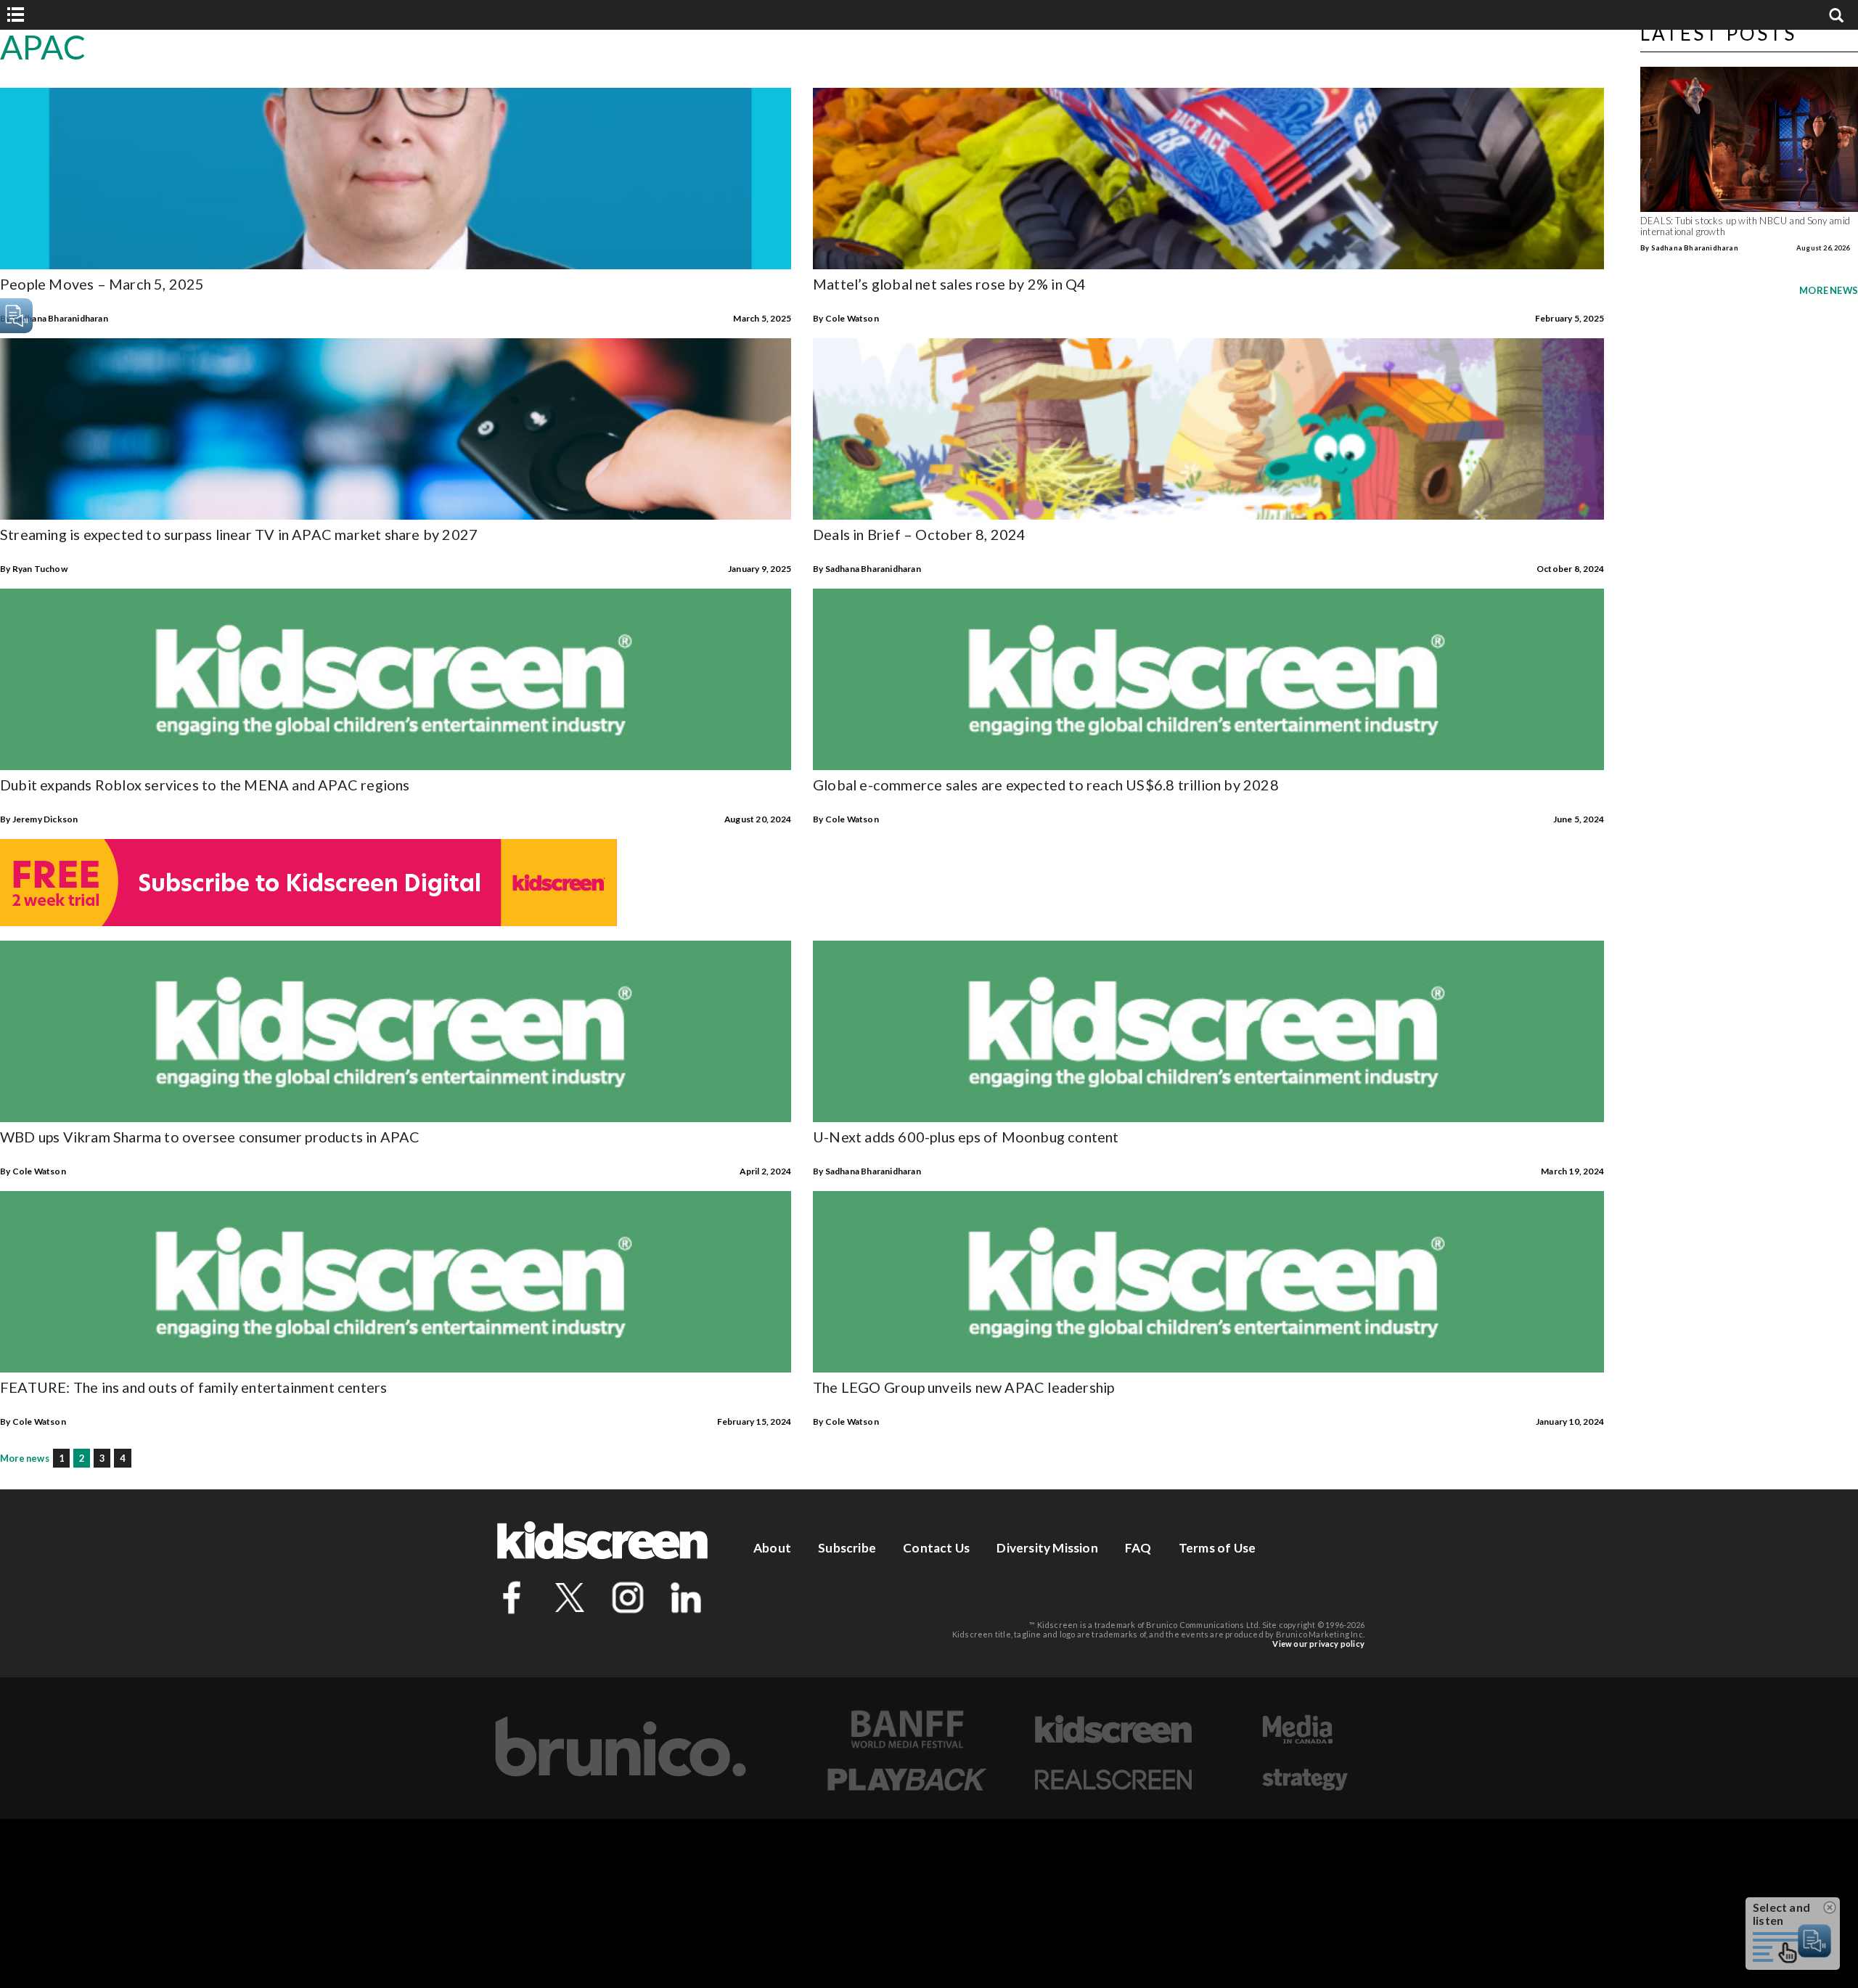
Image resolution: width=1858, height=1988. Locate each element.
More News (1829, 290)
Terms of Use (1217, 1548)
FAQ (1138, 1548)
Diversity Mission (1047, 1548)
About (772, 1548)
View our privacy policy (1318, 1644)
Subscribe (847, 1548)
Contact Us (936, 1548)
